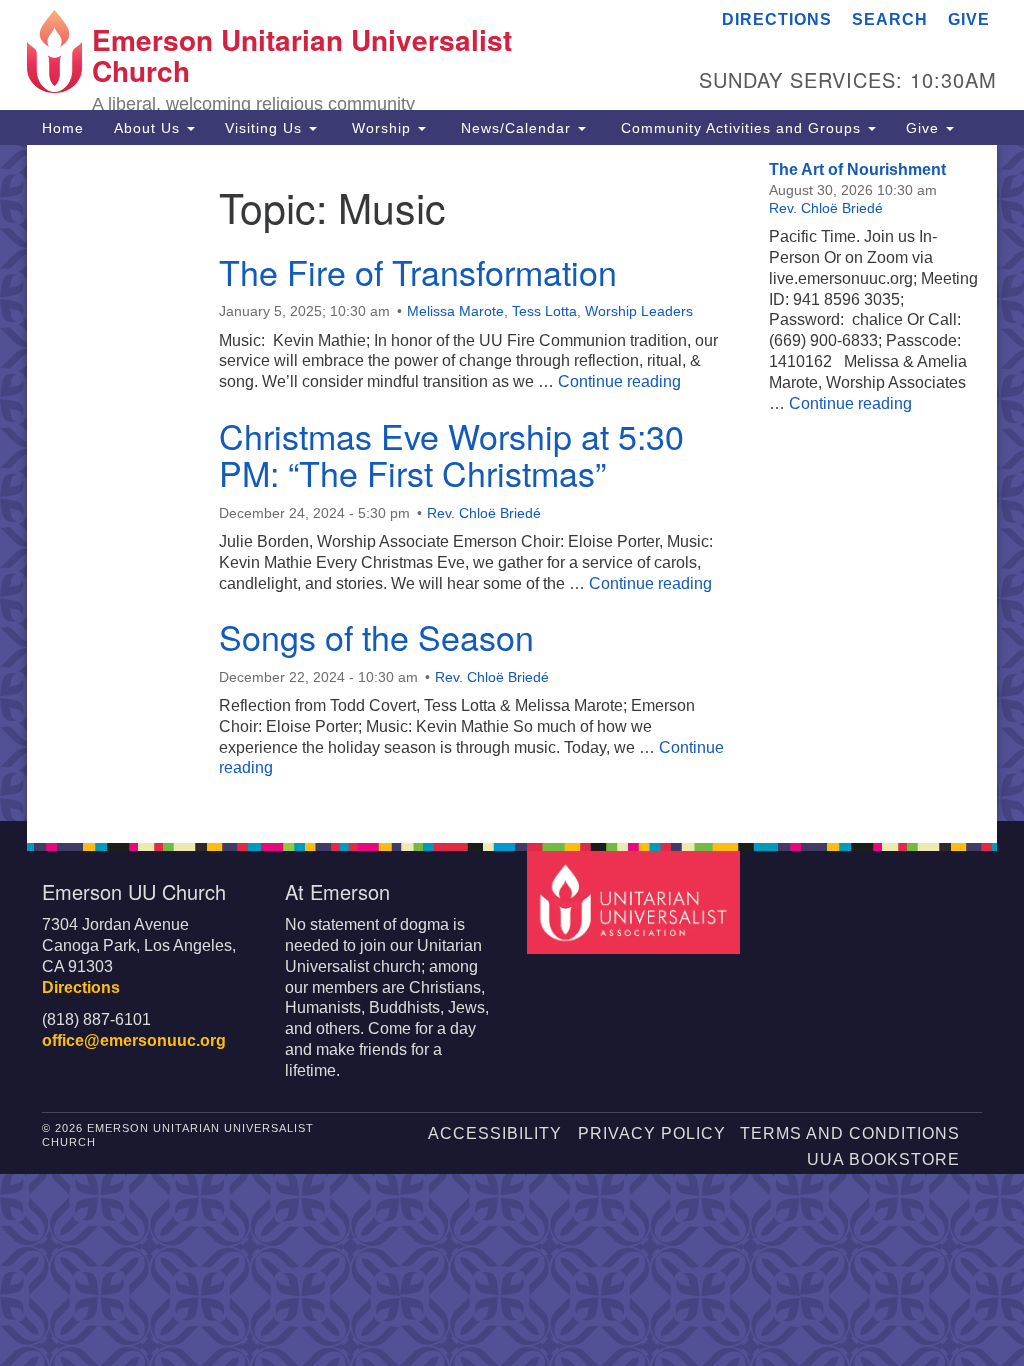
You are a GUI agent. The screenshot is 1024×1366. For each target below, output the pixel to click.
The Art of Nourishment (857, 169)
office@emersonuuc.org (134, 1040)
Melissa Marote (455, 311)
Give (969, 19)
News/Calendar (516, 128)
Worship (381, 128)
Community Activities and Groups (741, 128)
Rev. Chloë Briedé (484, 513)
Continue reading (619, 381)
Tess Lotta (544, 311)
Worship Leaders (639, 311)
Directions (777, 19)
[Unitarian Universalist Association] (635, 901)
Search (890, 19)
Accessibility (495, 1133)
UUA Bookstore (883, 1159)
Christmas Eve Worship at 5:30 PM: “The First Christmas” (451, 454)
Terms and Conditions (850, 1133)
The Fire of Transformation (418, 271)
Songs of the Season (376, 636)
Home (63, 128)
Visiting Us (266, 128)
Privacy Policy (652, 1133)
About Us (149, 128)
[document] (512, 483)
